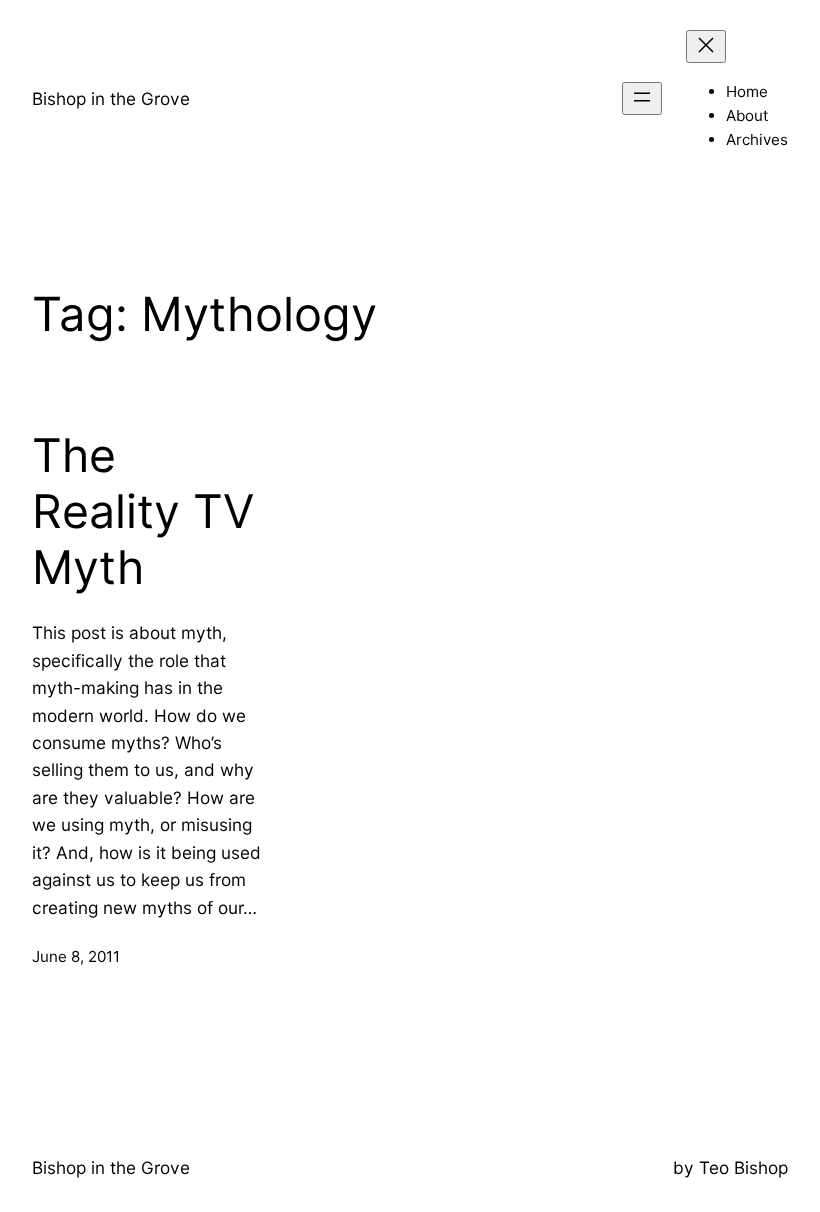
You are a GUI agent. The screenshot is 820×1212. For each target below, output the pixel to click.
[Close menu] (706, 46)
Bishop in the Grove (111, 98)
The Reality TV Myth (143, 511)
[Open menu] (642, 98)
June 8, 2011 (76, 956)
